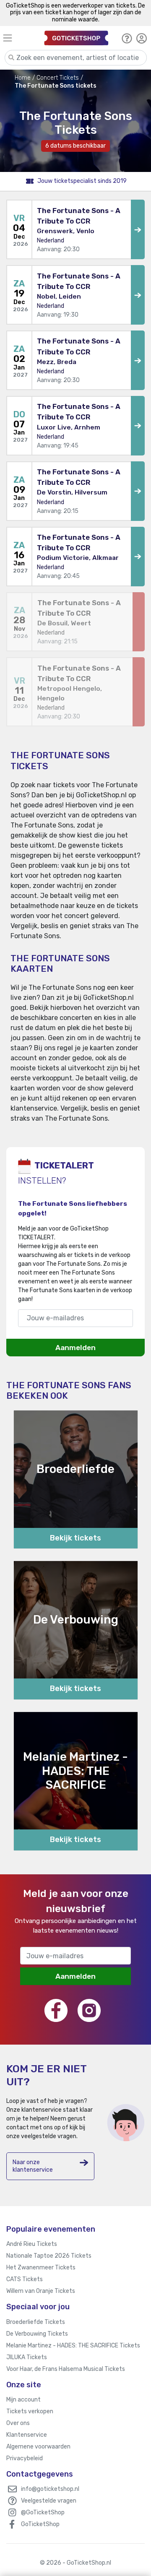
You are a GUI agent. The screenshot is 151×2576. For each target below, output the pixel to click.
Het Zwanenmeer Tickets (41, 2268)
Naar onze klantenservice (33, 2166)
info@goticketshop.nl (50, 2489)
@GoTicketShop (43, 2512)
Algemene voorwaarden (38, 2447)
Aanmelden (75, 1348)
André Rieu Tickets (32, 2244)
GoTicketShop (40, 2524)
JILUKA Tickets (27, 2357)
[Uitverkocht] (139, 622)
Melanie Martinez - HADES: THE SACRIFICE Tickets (73, 2346)
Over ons (18, 2423)
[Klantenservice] (127, 38)
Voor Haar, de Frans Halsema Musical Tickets (66, 2369)
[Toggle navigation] (17, 38)
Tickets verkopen (30, 2411)
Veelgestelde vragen (49, 2501)
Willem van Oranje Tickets (41, 2291)
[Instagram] (89, 2010)
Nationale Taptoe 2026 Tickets (49, 2256)
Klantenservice (27, 2435)
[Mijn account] (142, 38)
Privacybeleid (25, 2458)
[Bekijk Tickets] (138, 229)
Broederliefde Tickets (36, 2322)
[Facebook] (56, 2010)
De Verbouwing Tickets (37, 2334)
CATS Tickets (25, 2279)
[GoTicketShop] (76, 38)
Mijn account (23, 2400)
